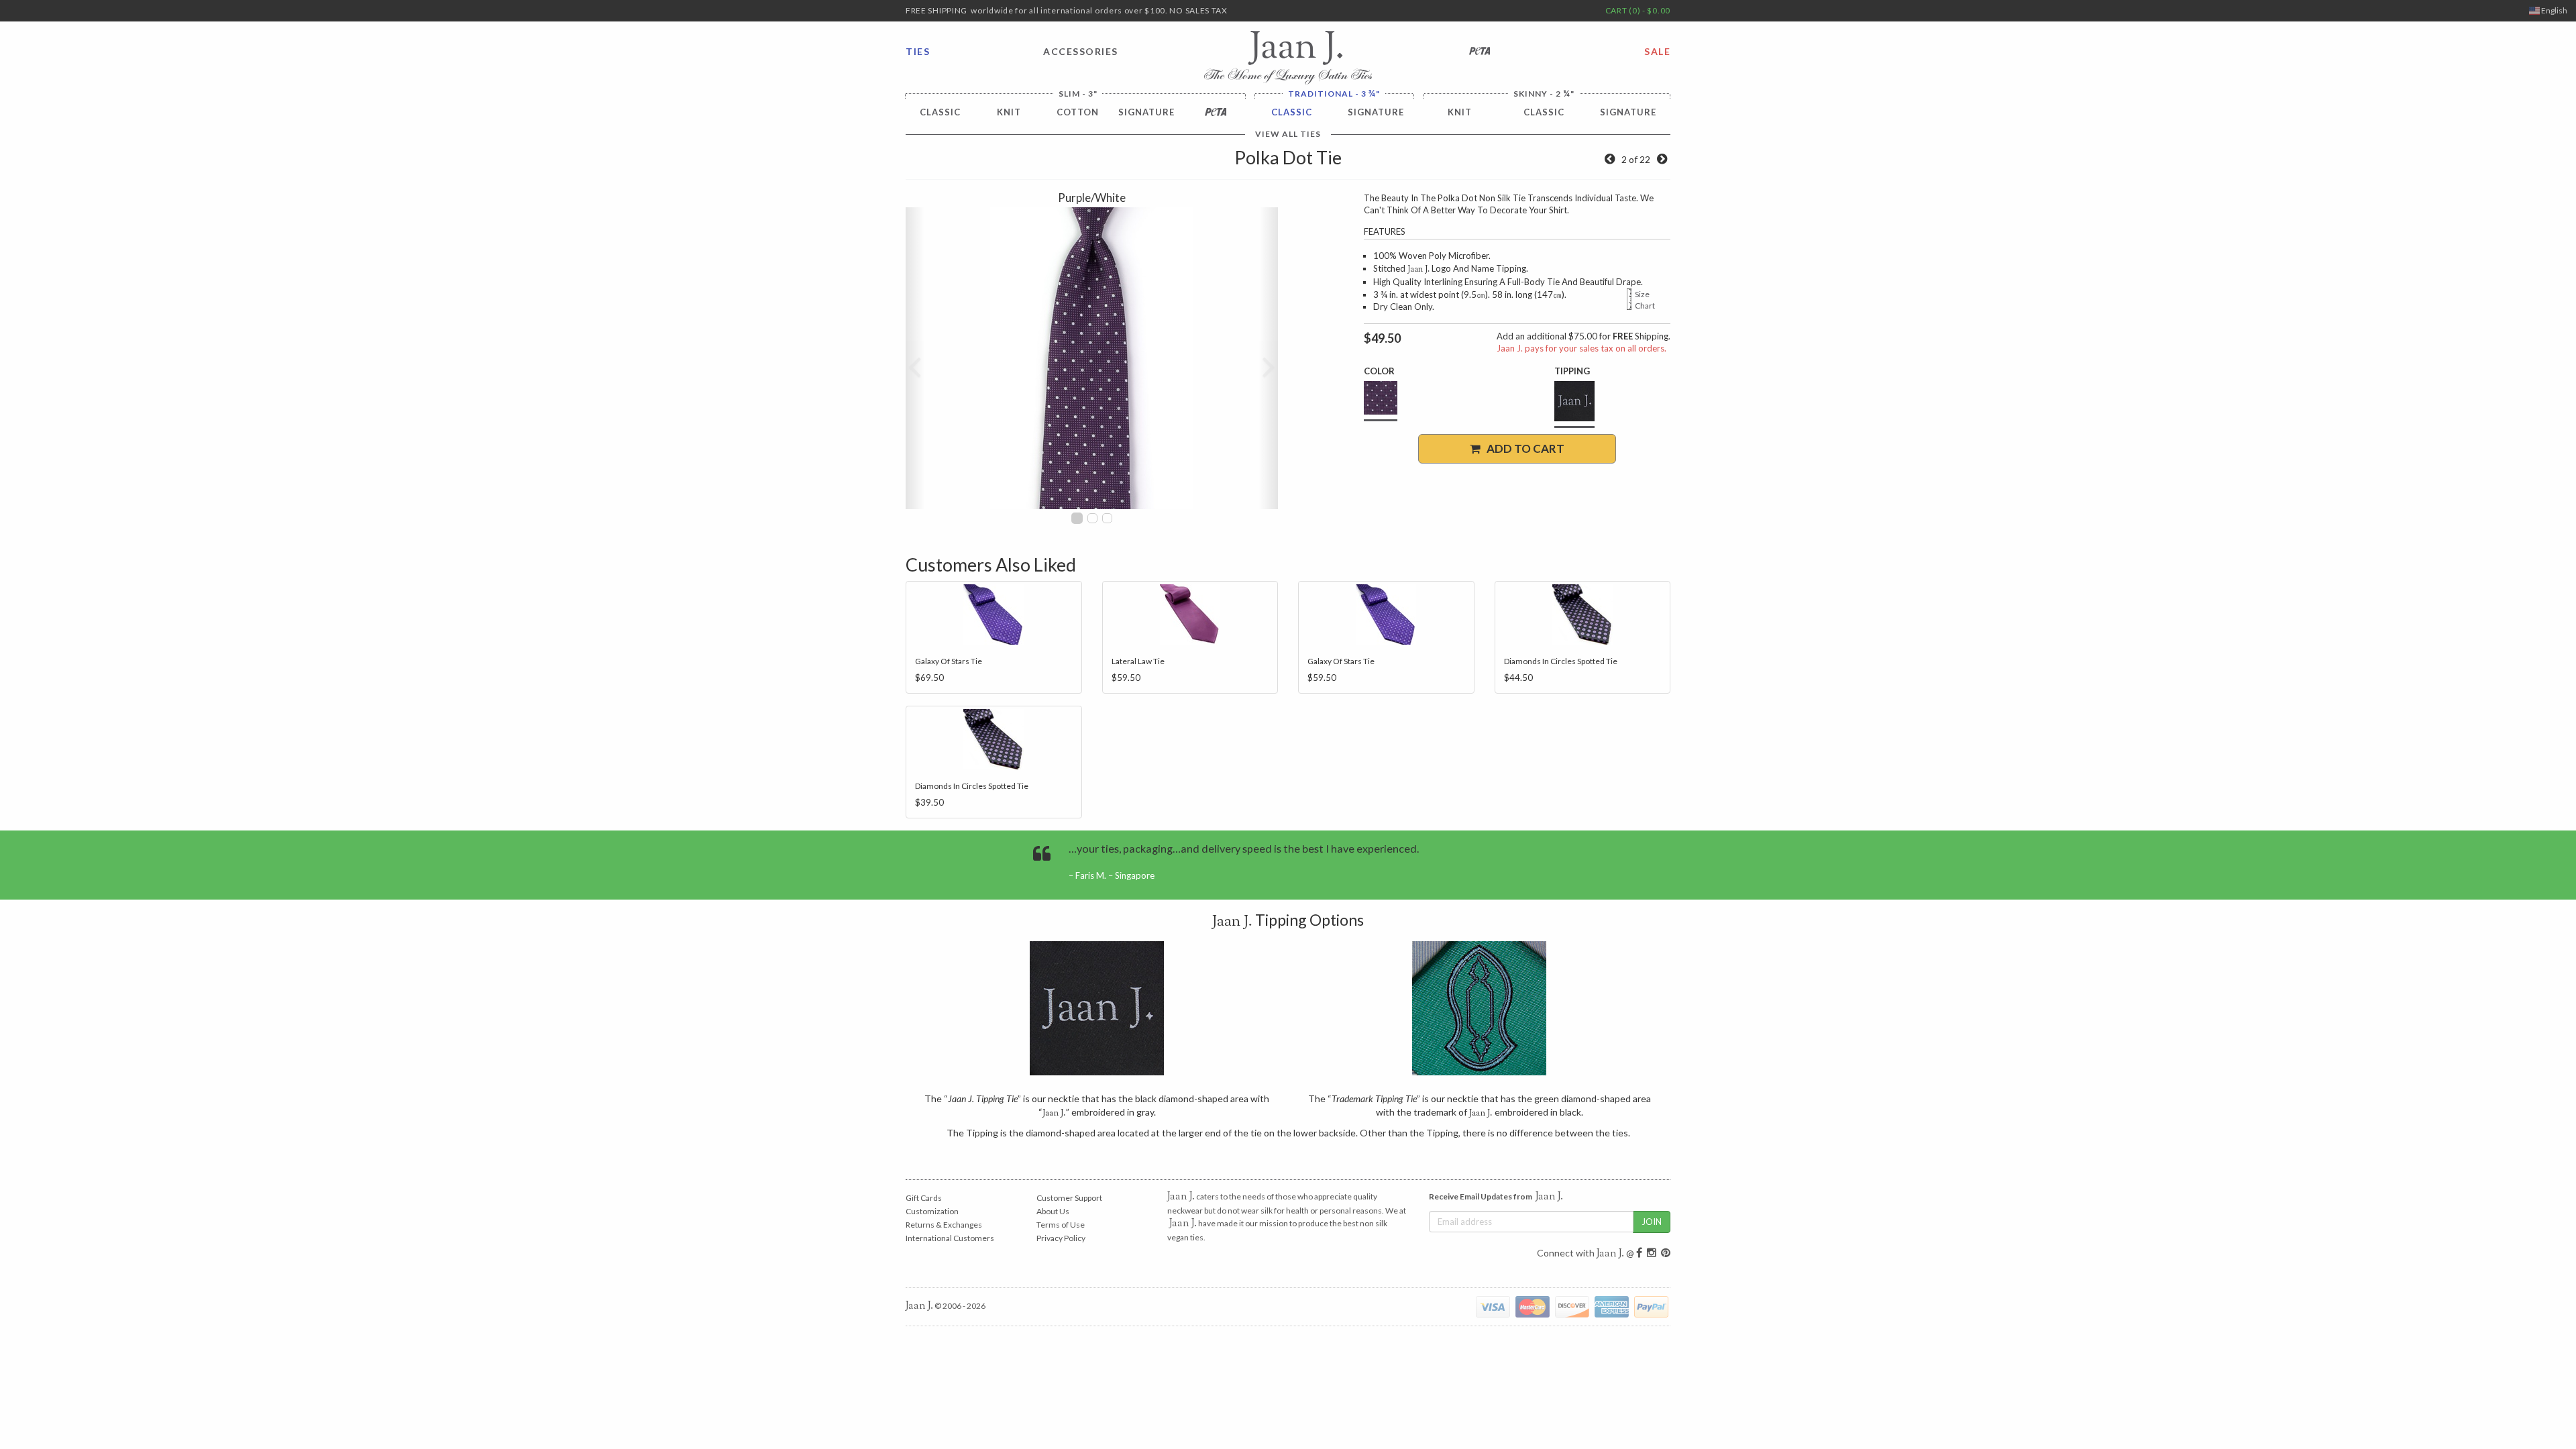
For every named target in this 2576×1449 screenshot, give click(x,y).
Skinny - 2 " (1544, 94)
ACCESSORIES (1081, 51)
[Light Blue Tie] (1610, 159)
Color (1379, 371)
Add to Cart (1522, 448)
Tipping (1572, 371)
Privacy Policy (1061, 1238)
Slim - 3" (1078, 94)
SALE (1657, 51)
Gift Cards (924, 1198)
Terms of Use (1061, 1225)
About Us (1053, 1211)
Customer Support (1069, 1198)
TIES (918, 51)
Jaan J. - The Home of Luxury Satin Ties (1288, 58)
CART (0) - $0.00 (1638, 10)
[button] (915, 358)
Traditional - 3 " (1334, 94)
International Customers (950, 1238)
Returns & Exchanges (944, 1225)
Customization (932, 1211)
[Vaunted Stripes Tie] (1662, 159)
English (2554, 10)
